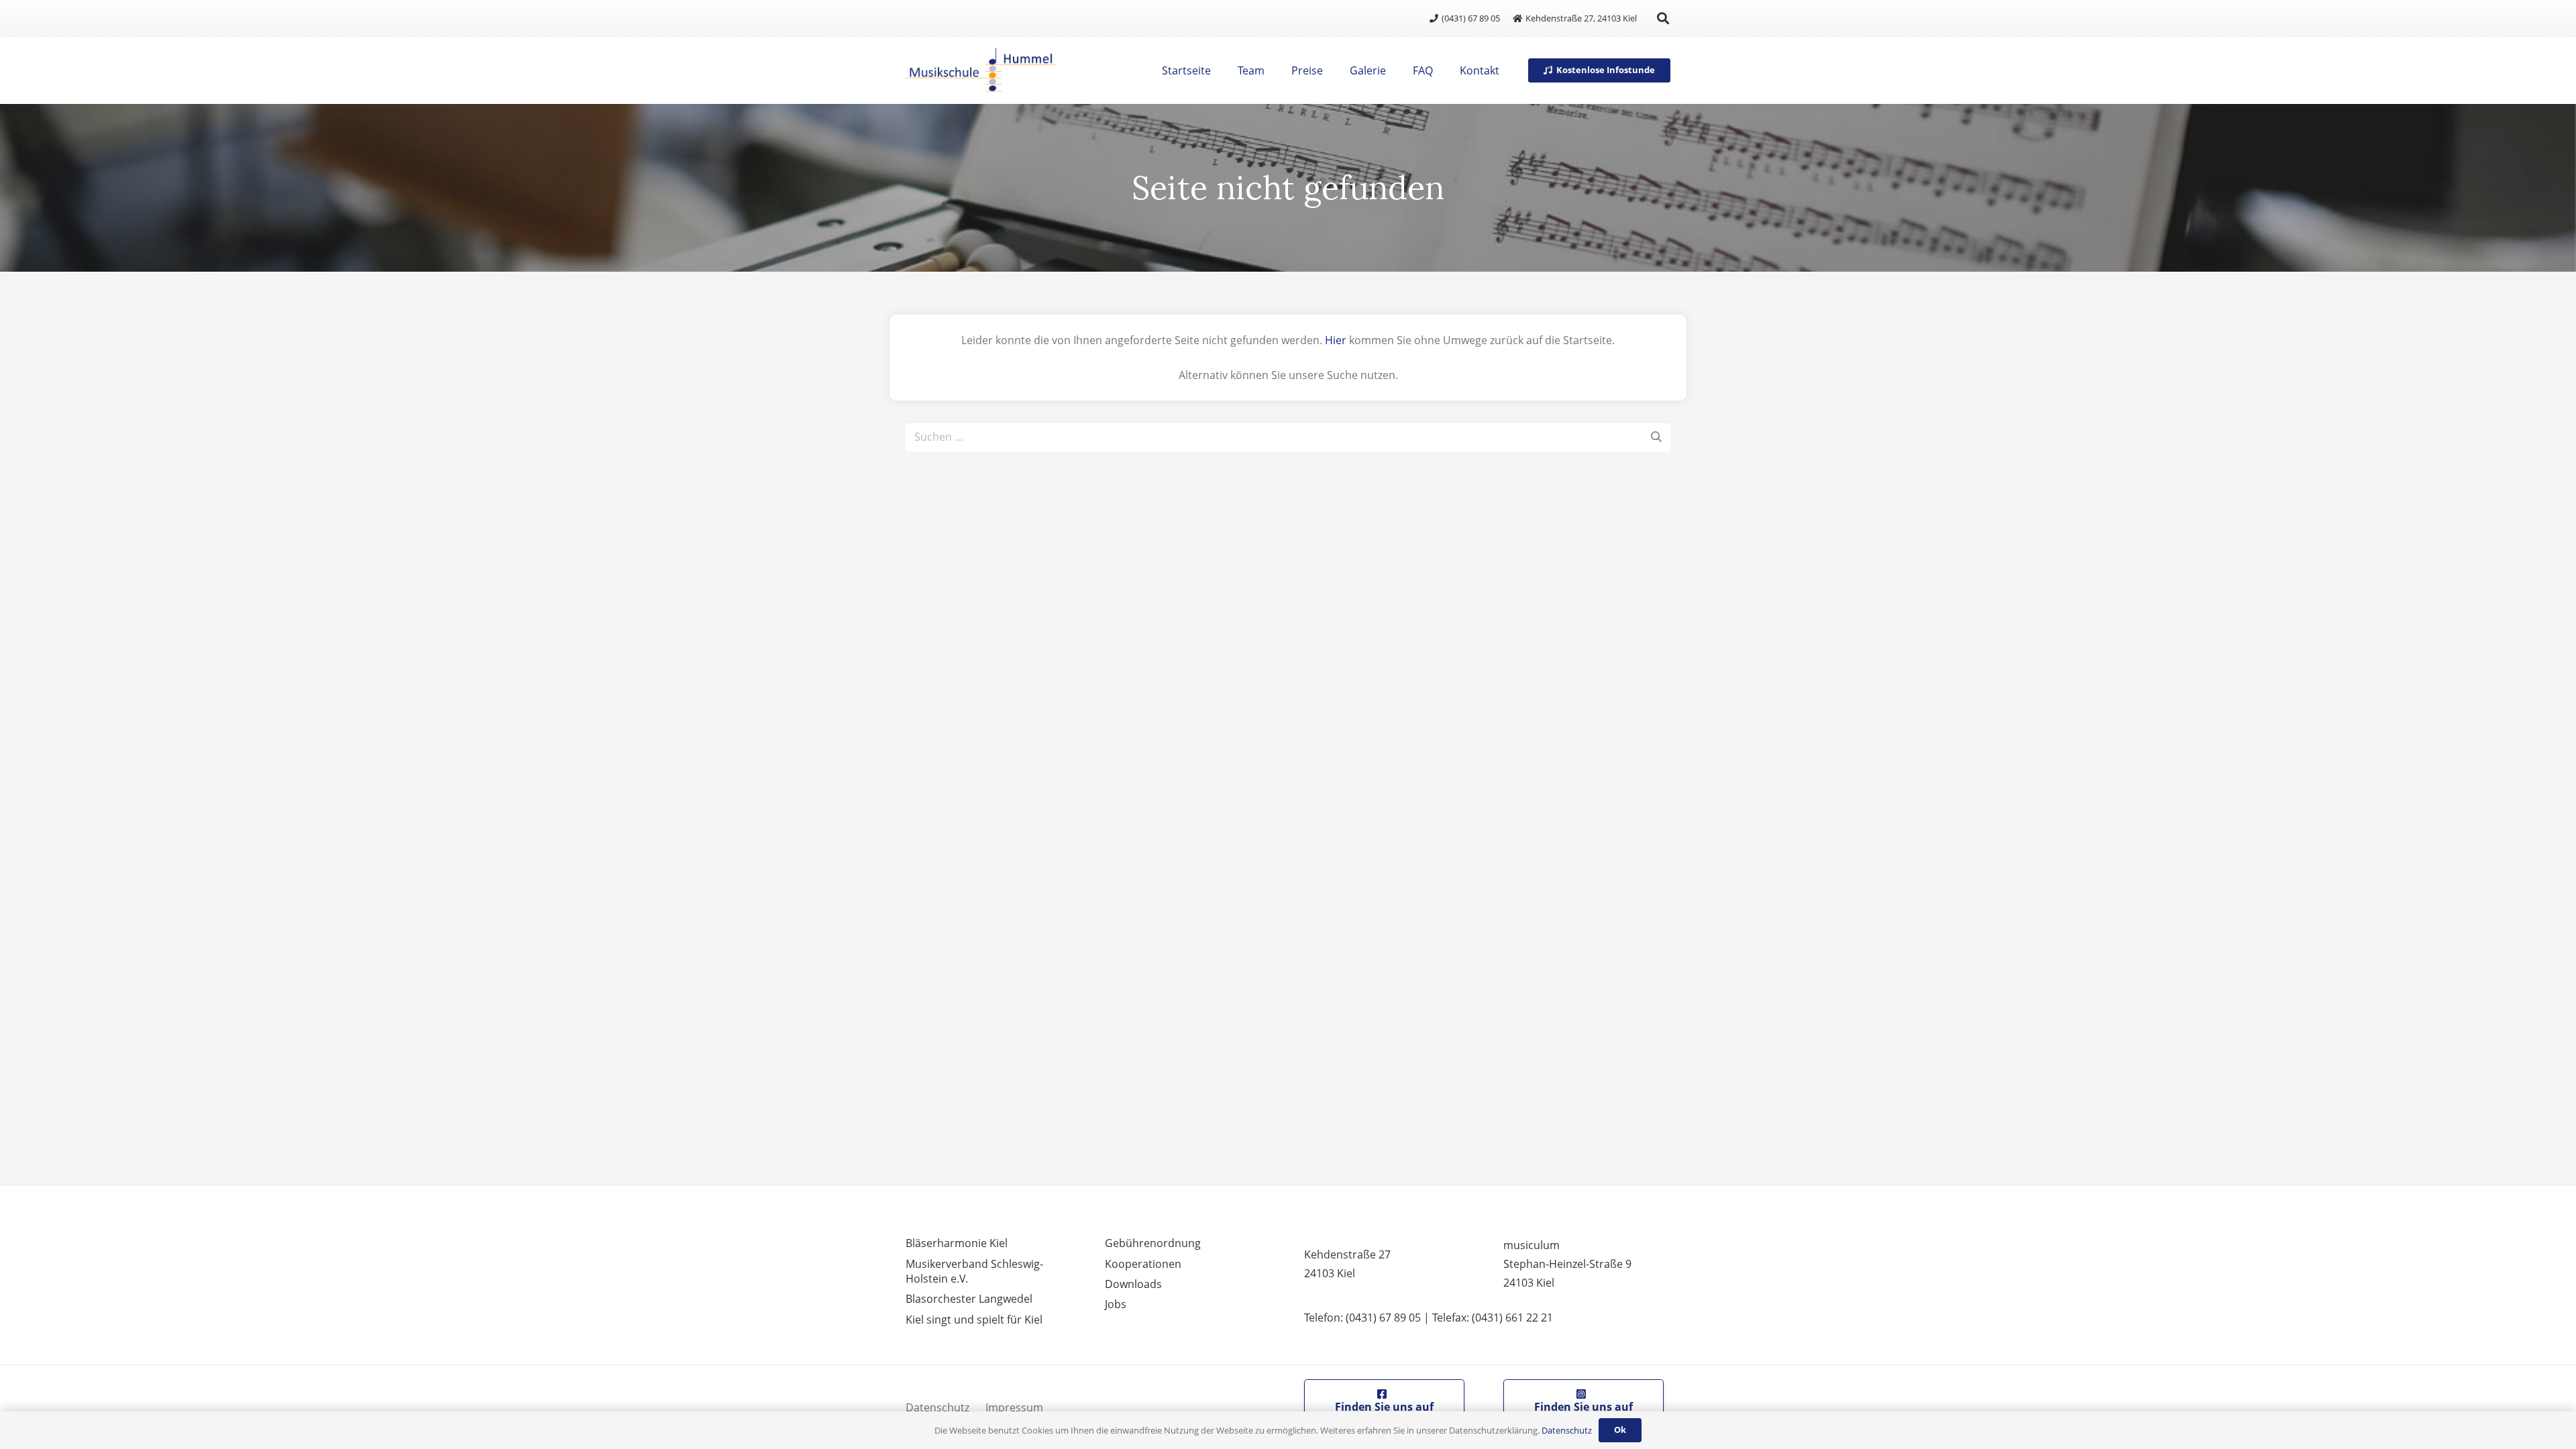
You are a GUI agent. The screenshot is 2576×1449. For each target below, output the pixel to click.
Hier (1336, 340)
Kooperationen (1143, 1264)
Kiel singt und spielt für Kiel (974, 1320)
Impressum (1014, 1407)
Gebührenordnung (1153, 1243)
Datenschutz (937, 1407)
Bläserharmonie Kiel (957, 1243)
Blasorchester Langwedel (969, 1299)
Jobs (1116, 1304)
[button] (1663, 18)
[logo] (980, 70)
